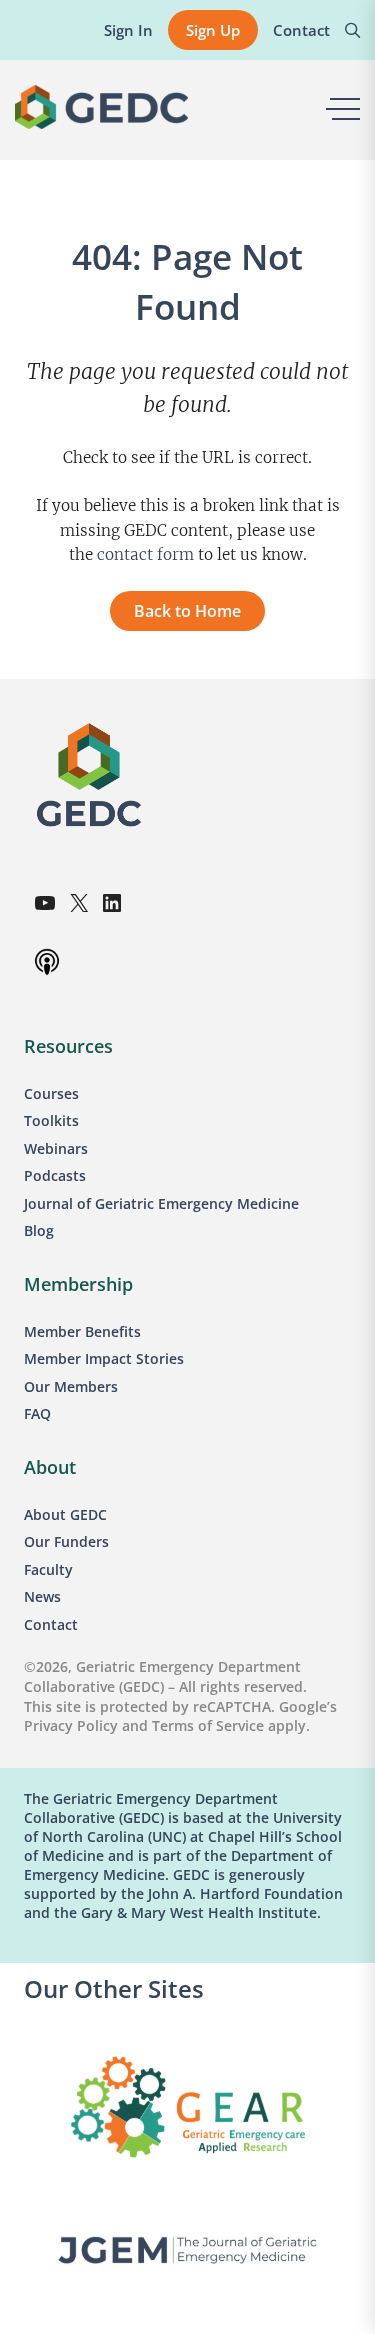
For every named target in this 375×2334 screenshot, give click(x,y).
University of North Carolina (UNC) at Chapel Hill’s (183, 1827)
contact (125, 554)
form (173, 554)
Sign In (128, 30)
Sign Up (213, 30)
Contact (301, 30)
